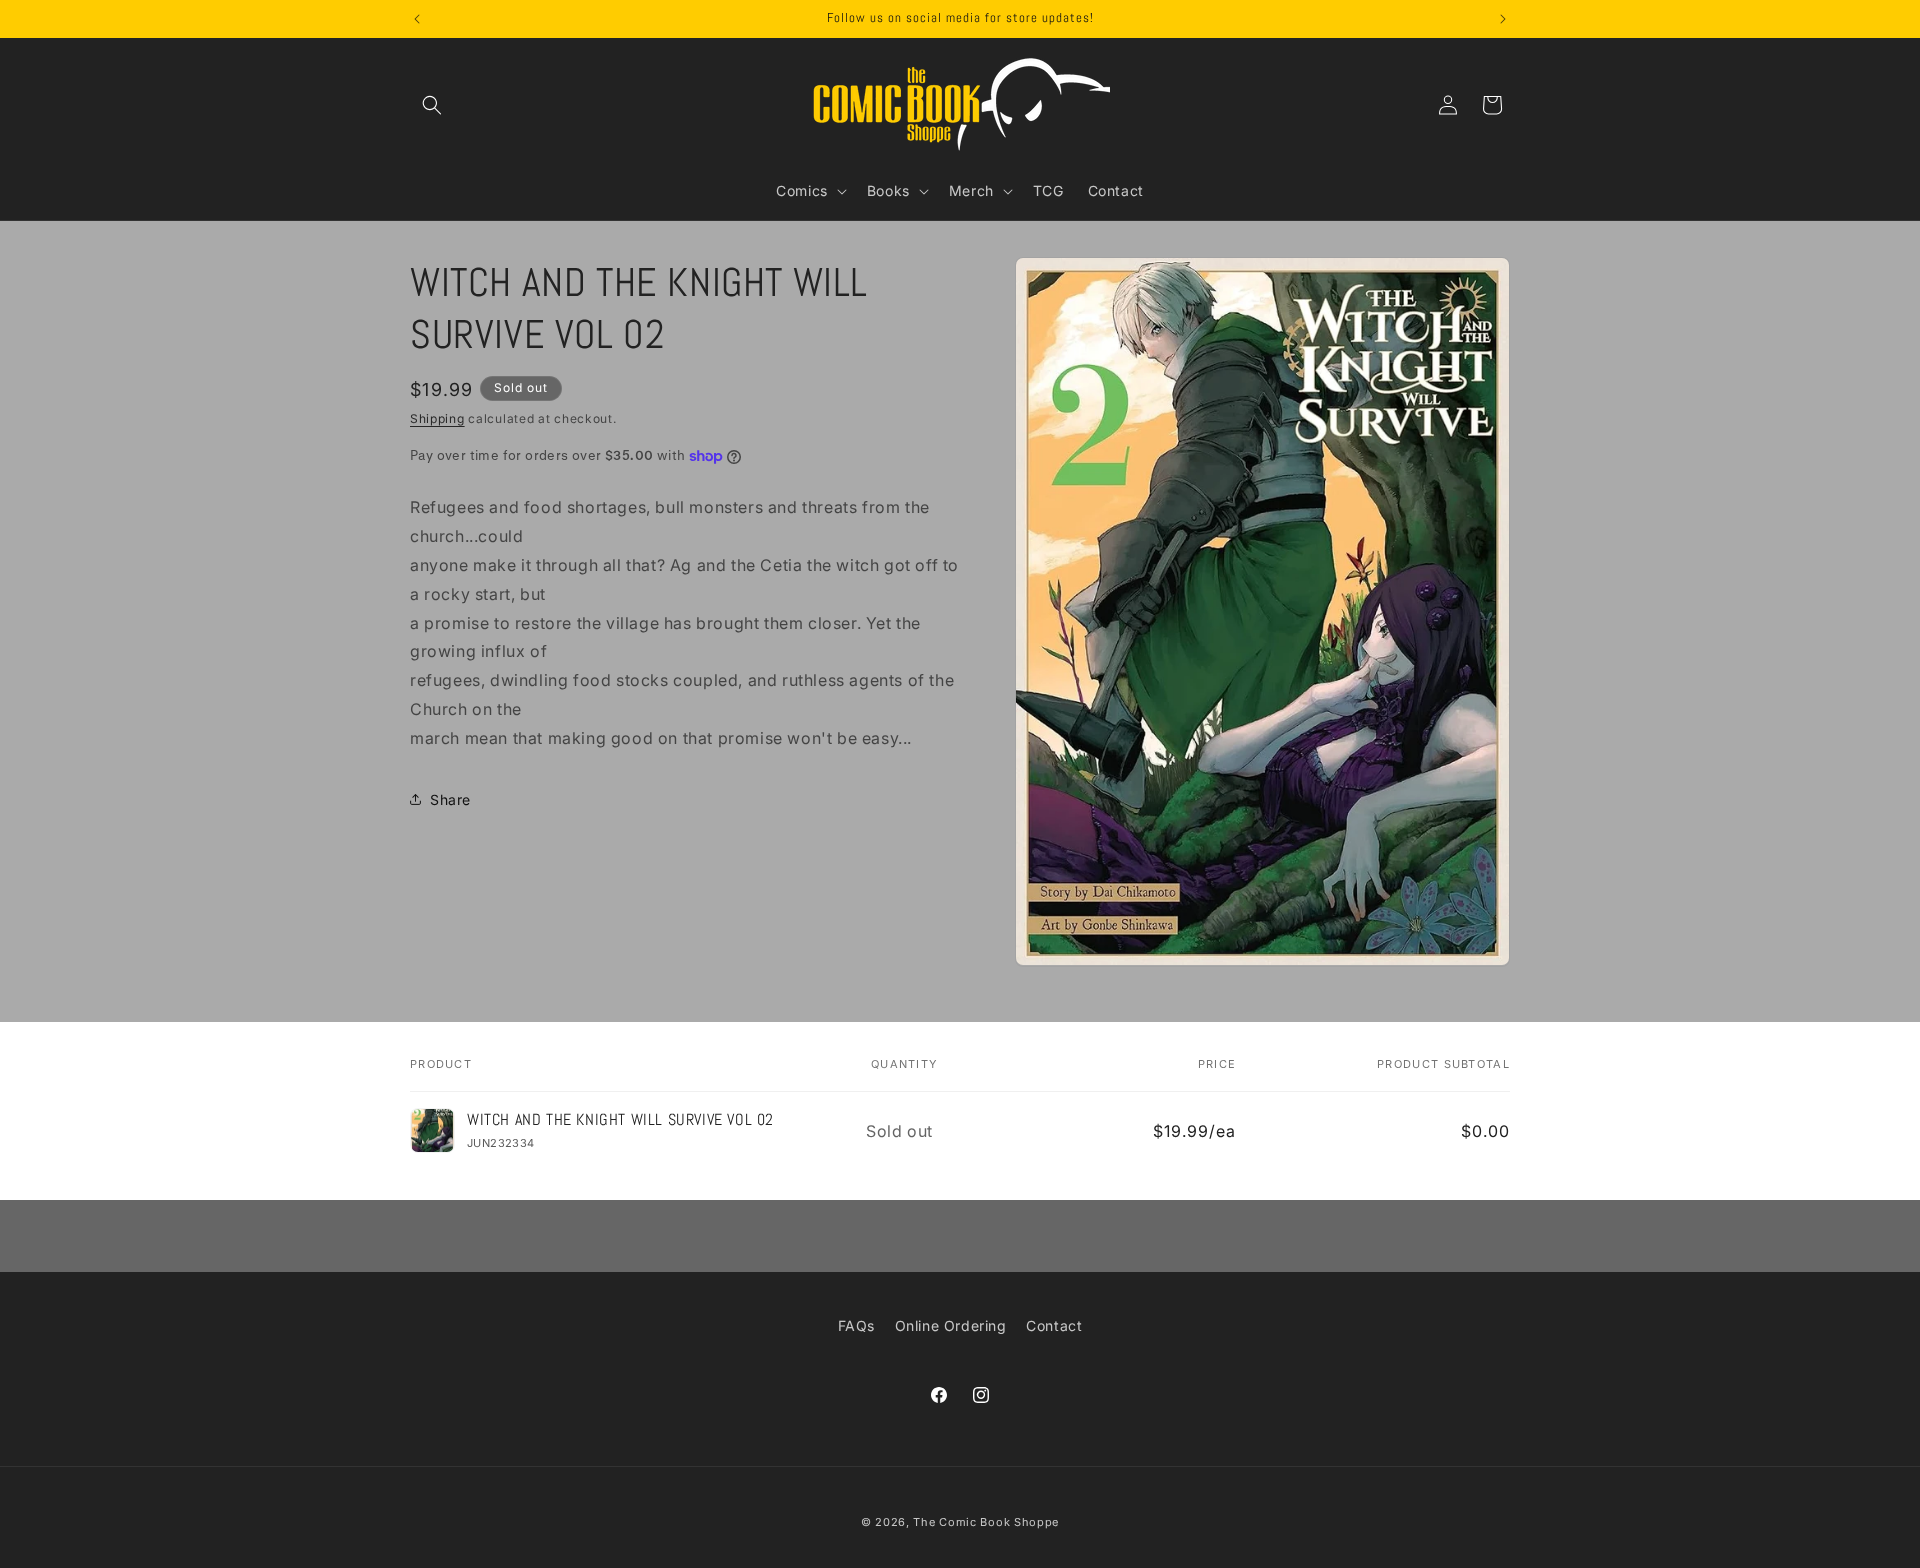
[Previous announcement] (417, 19)
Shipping (437, 418)
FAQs (856, 1325)
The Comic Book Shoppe (986, 1522)
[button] (432, 105)
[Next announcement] (1503, 19)
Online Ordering (951, 1325)
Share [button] (450, 799)
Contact (1054, 1325)
